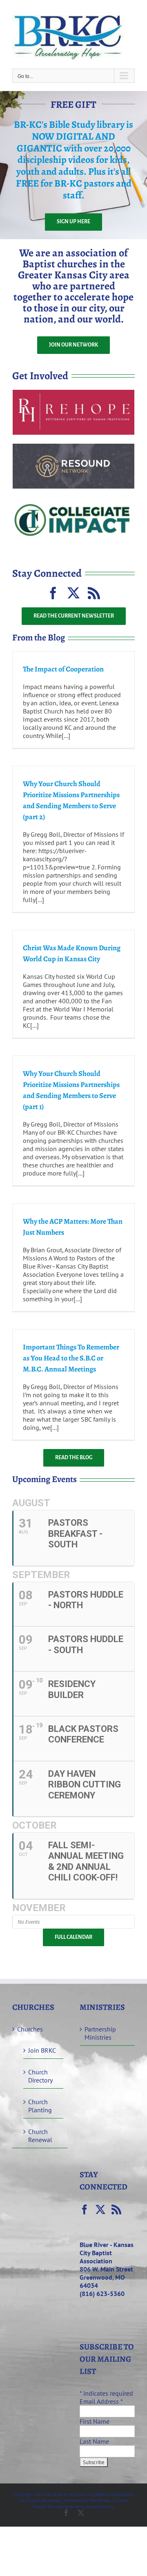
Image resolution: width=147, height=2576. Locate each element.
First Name (95, 2421)
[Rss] (116, 2209)
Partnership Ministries (100, 2033)
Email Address (101, 2401)
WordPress (100, 2500)
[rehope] (73, 393)
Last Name (94, 2441)
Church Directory (40, 2076)
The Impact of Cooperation (63, 669)
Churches (30, 2029)
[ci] (73, 501)
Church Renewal (40, 2136)
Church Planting (40, 2106)
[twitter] (73, 593)
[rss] (94, 593)
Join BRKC (42, 2050)
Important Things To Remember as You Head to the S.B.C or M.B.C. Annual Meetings (71, 1358)
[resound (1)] (73, 447)
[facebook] (53, 593)
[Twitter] (100, 2209)
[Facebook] (85, 2209)
